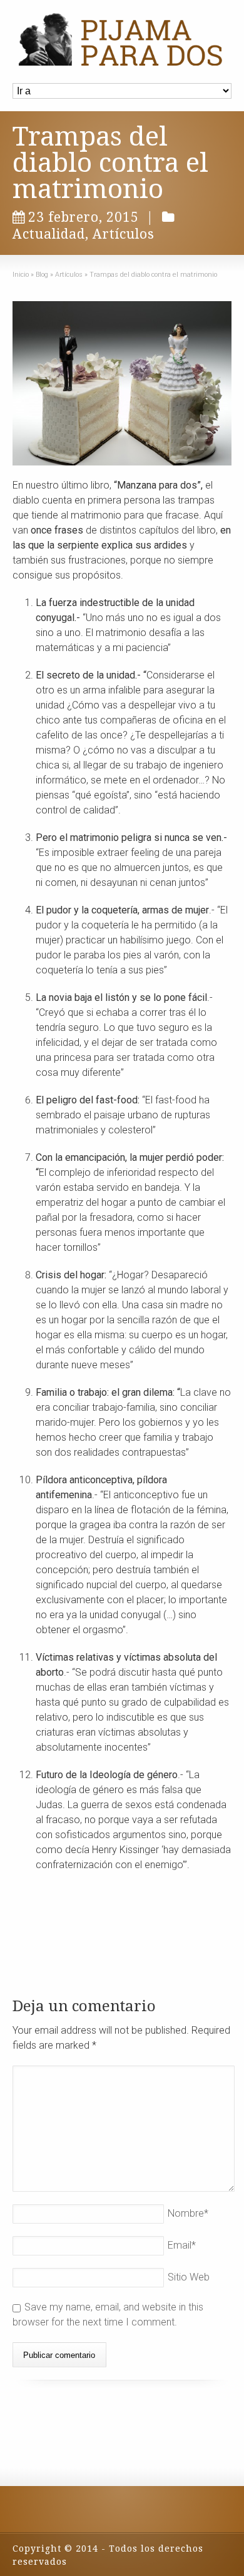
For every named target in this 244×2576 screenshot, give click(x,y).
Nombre (188, 2213)
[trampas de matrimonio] (122, 383)
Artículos (124, 234)
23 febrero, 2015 (84, 217)
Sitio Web (189, 2277)
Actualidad (49, 234)
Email (182, 2245)
